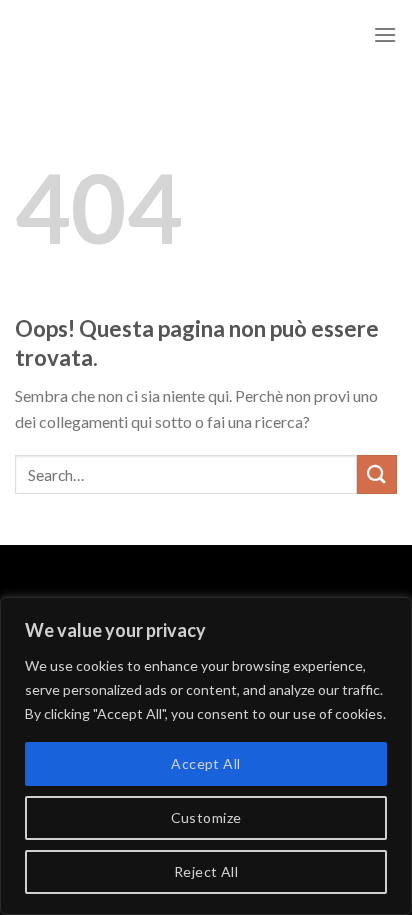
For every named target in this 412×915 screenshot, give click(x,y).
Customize (206, 817)
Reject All (206, 871)
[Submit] (377, 474)
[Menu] (385, 34)
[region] (206, 756)
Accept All (205, 763)
